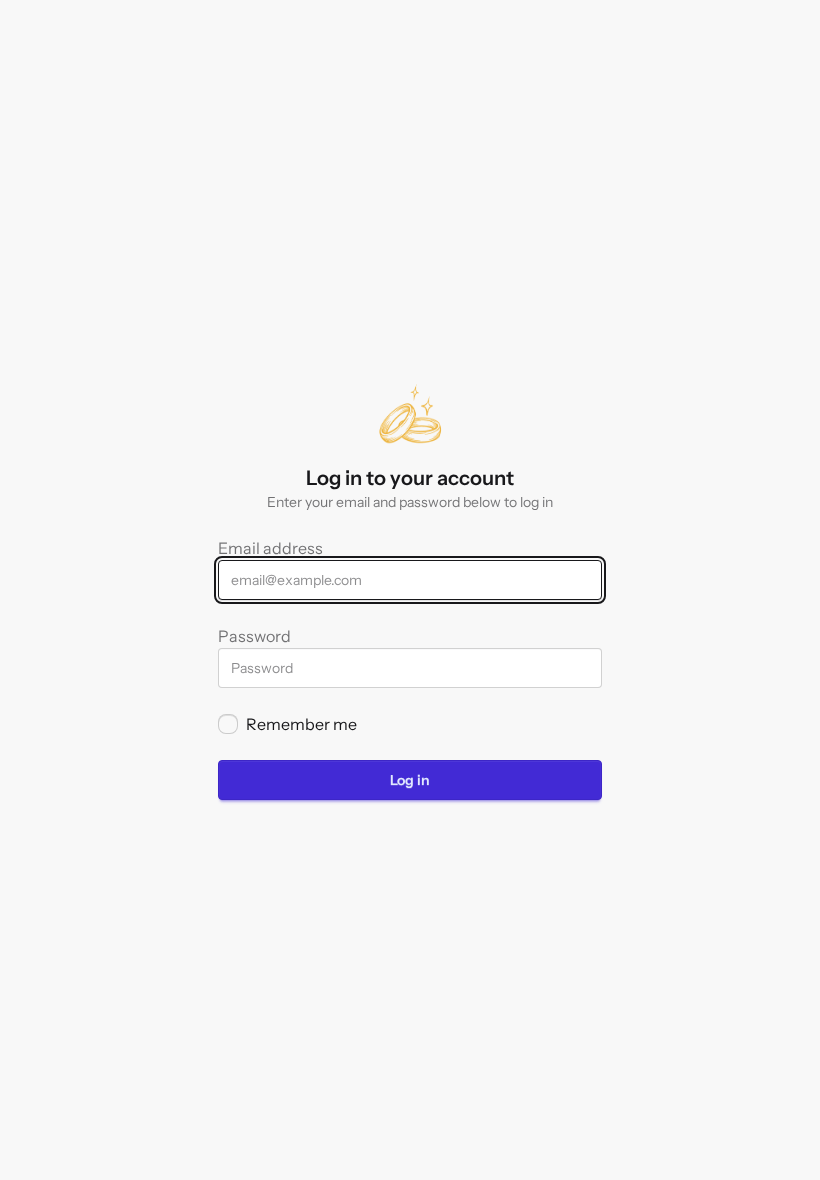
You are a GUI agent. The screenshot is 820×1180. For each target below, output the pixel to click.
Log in (410, 780)
